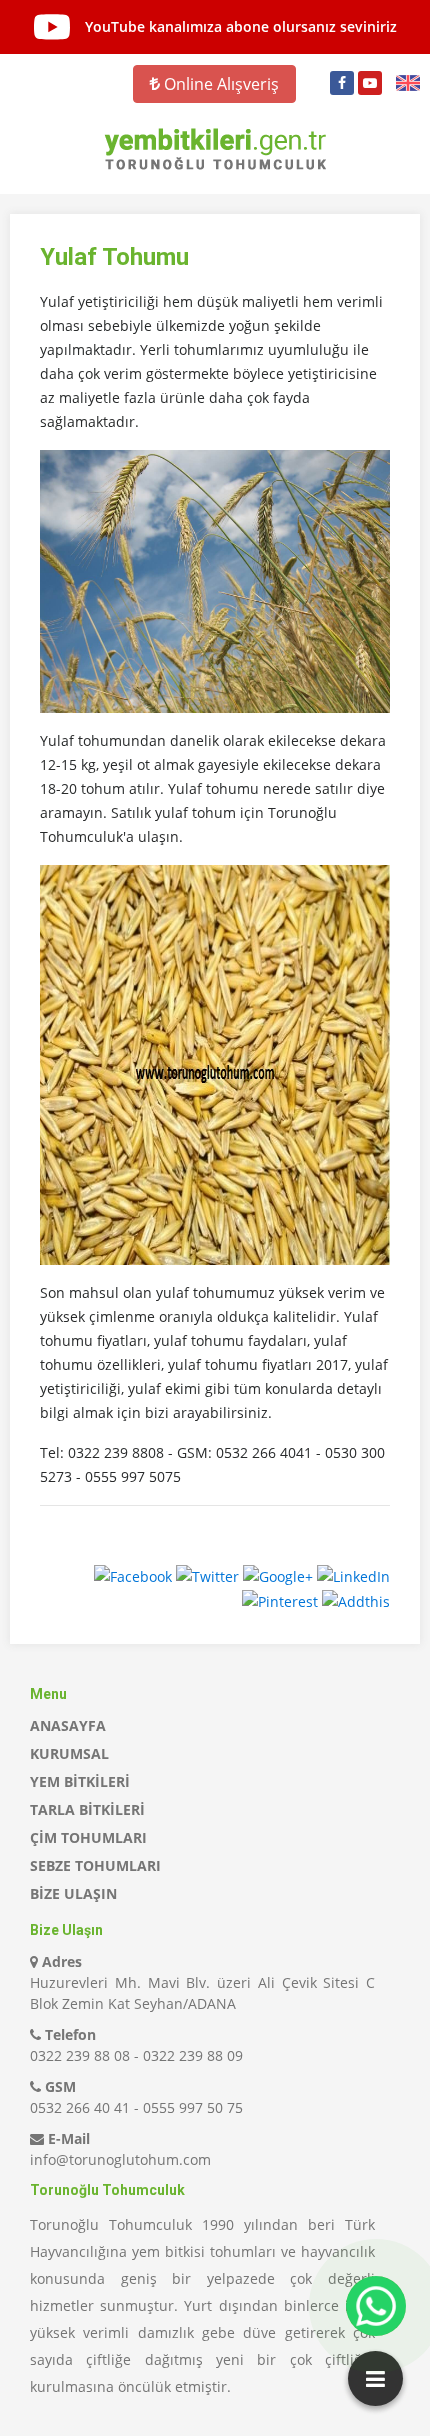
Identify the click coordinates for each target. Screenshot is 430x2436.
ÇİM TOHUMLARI (88, 1837)
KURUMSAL (69, 1753)
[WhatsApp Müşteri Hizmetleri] (376, 2306)
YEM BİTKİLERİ (80, 1781)
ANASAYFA (68, 1725)
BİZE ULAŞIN (73, 1893)
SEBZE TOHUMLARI (95, 1865)
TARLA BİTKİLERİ (87, 1809)
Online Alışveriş (219, 84)
